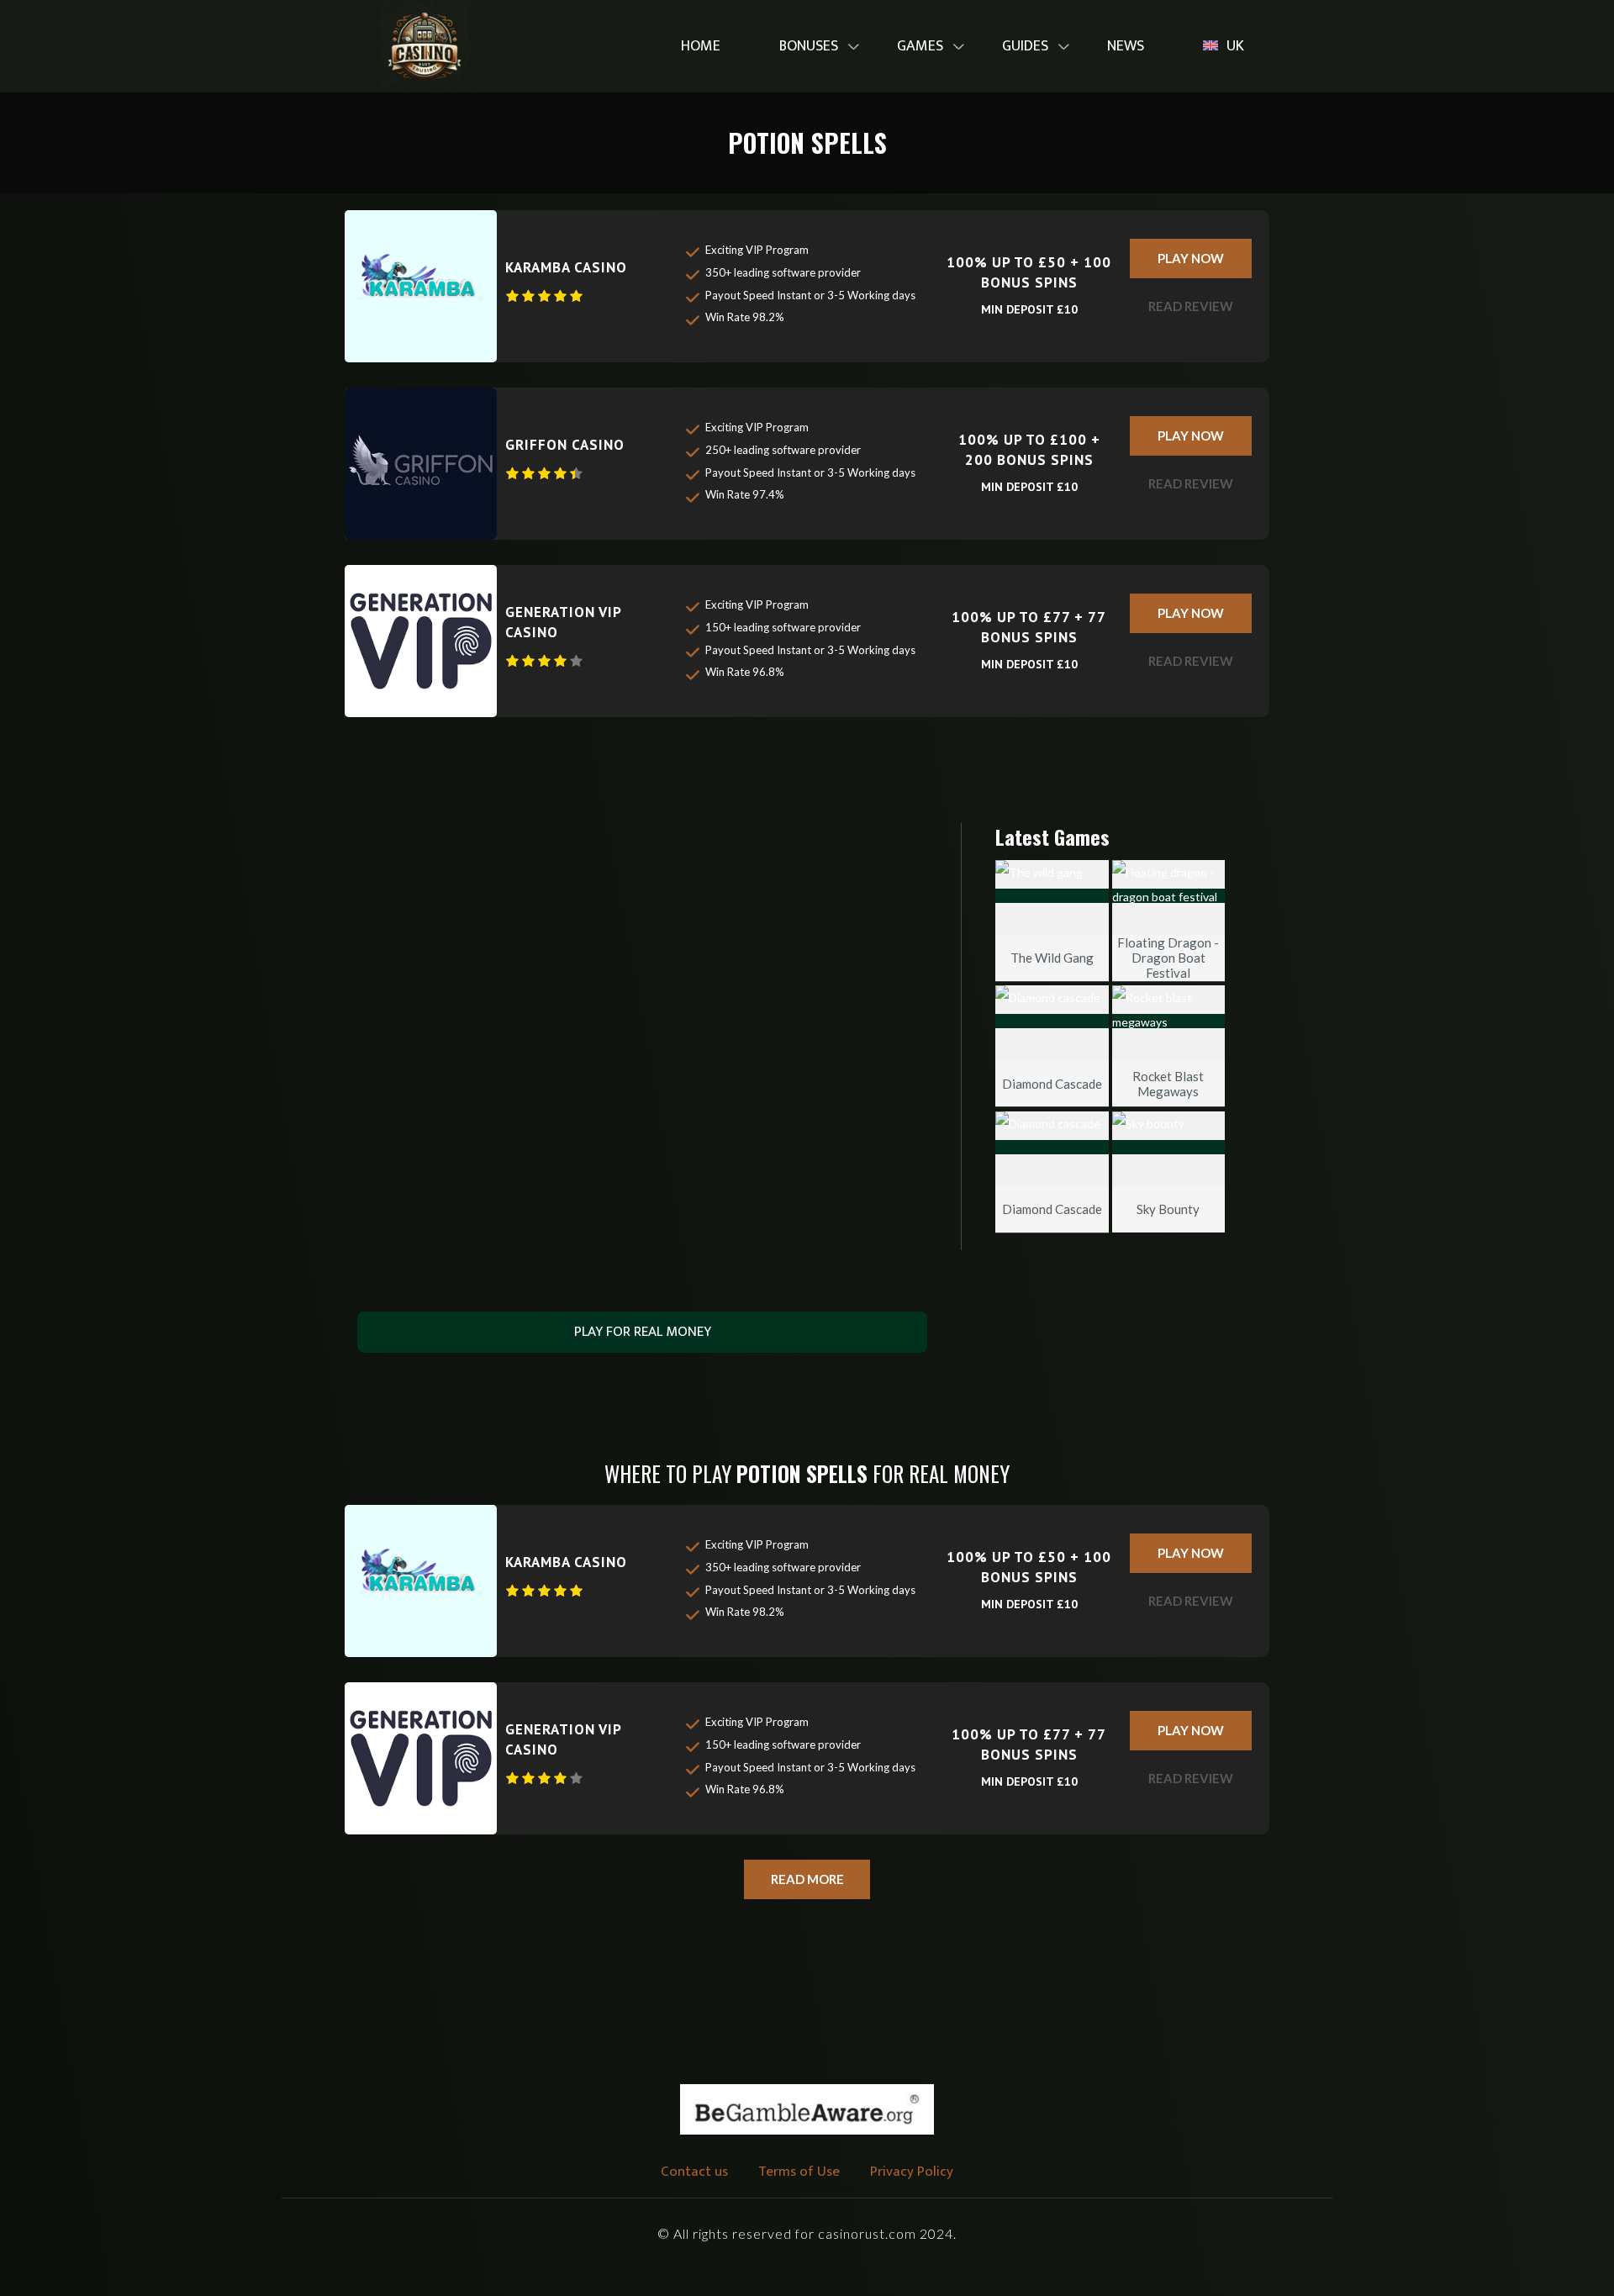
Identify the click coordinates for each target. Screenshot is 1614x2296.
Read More (807, 1879)
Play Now (1191, 258)
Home (701, 46)
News (1126, 46)
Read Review (1191, 306)
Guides (1025, 46)
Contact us (694, 2172)
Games (920, 46)
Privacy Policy (912, 2172)
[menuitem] (701, 47)
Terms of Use (799, 2172)
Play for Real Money (643, 1332)
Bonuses (809, 46)
